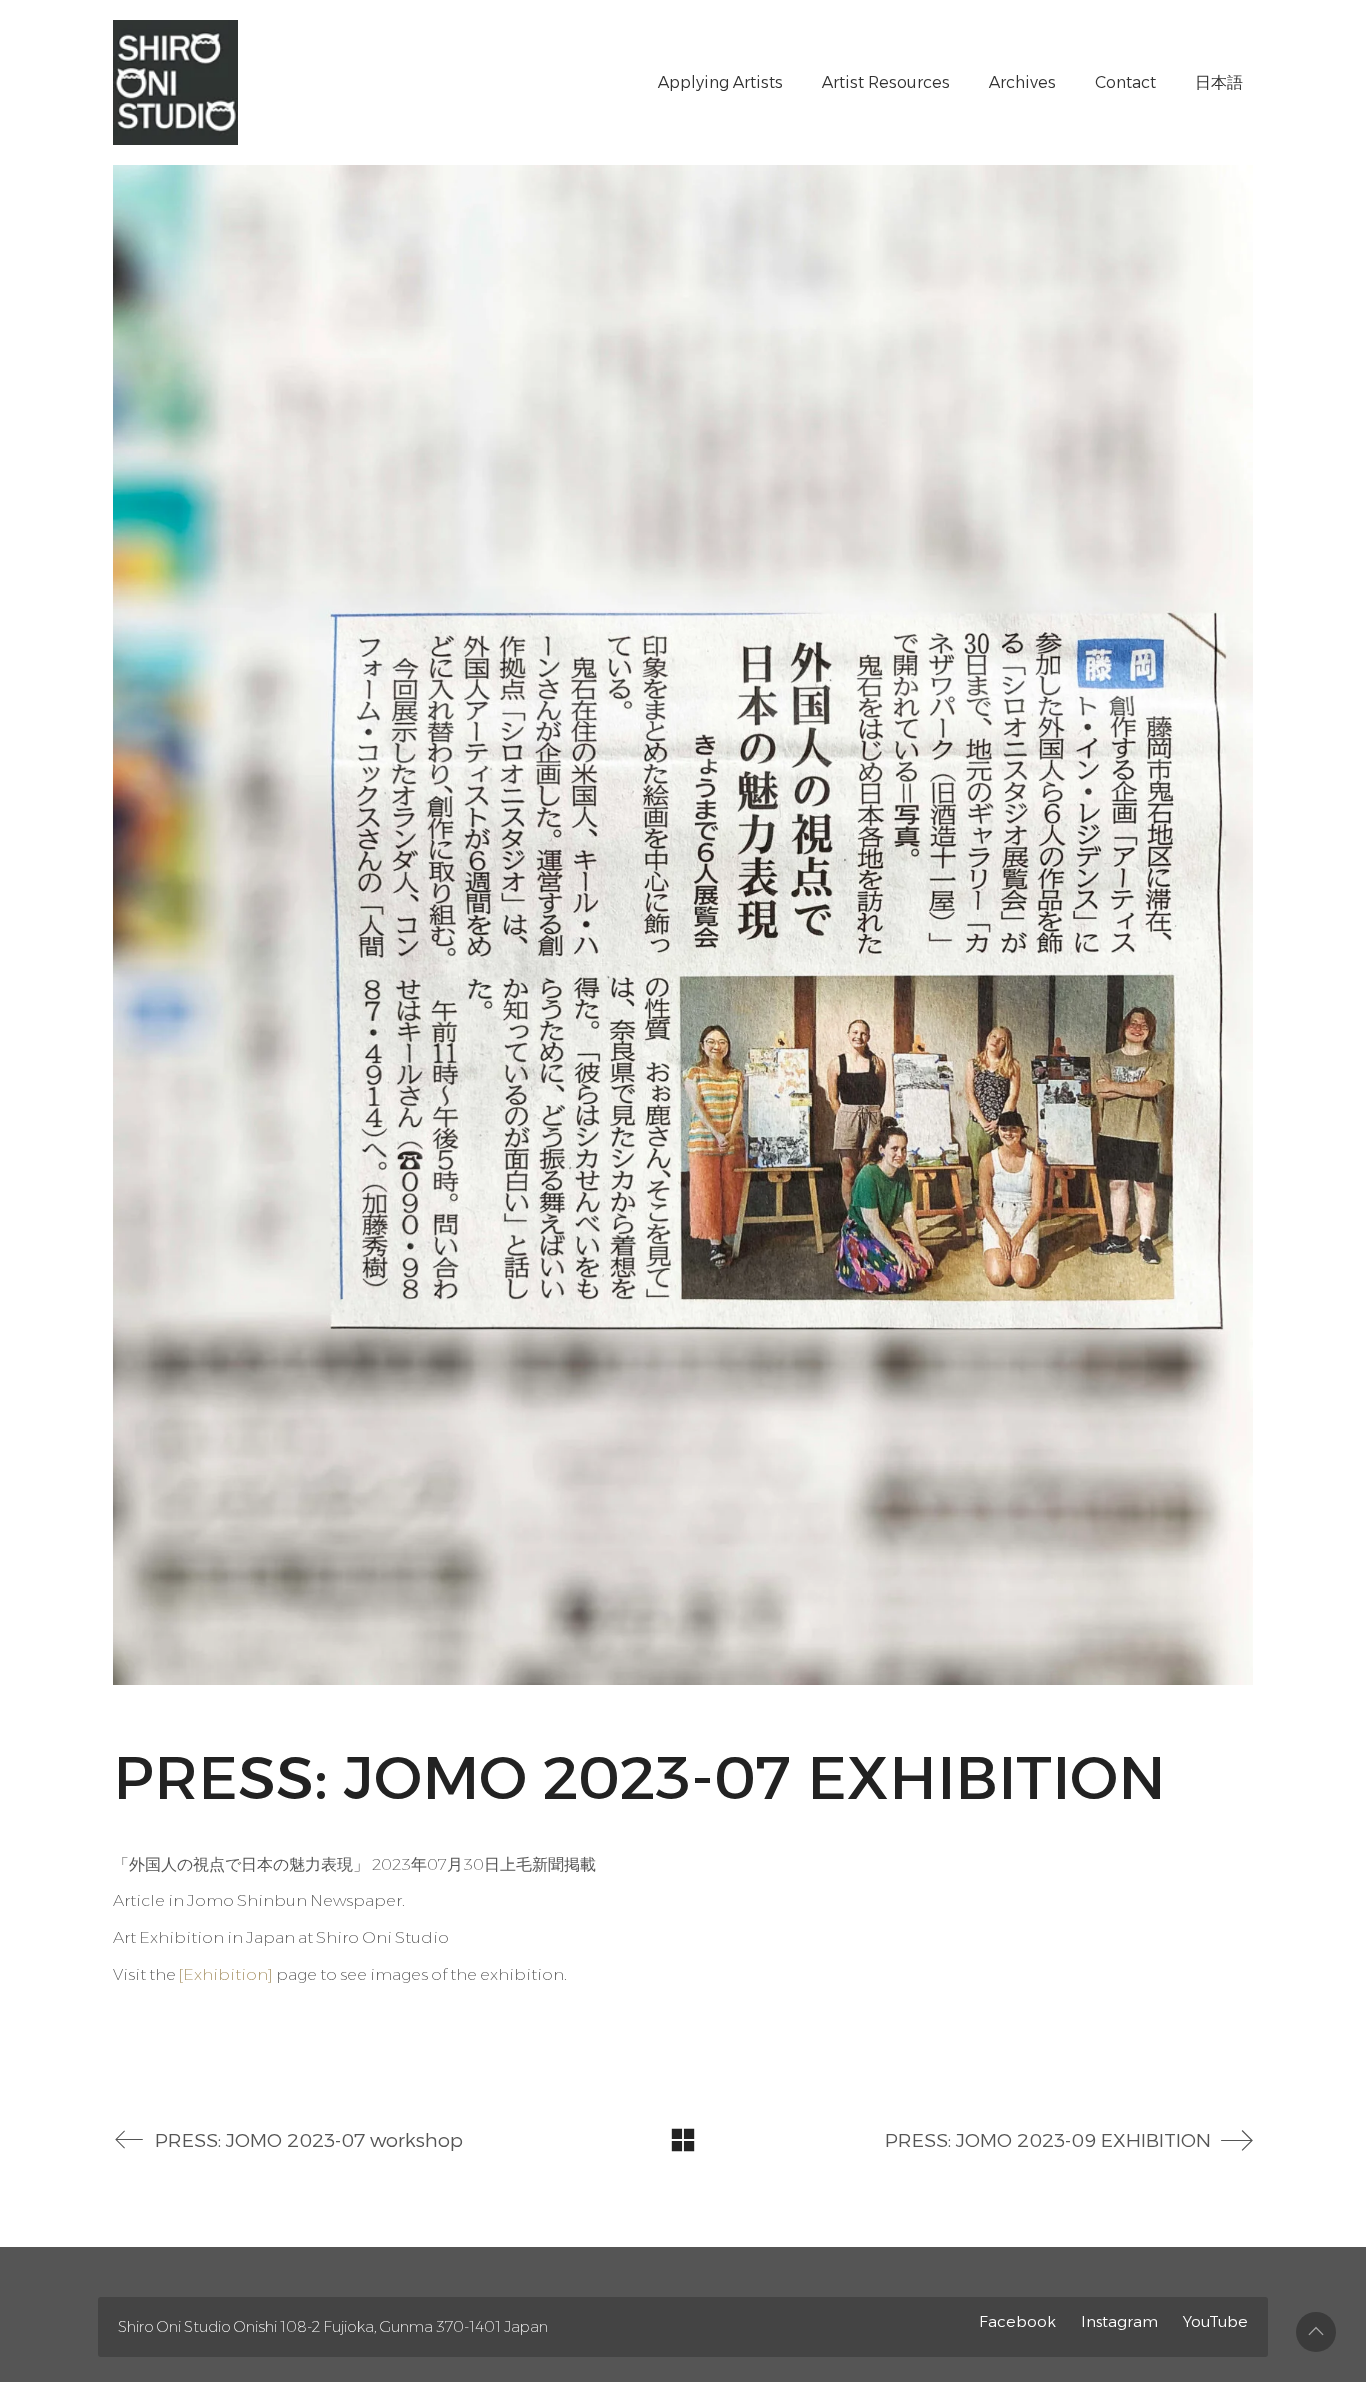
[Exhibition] (226, 1974)
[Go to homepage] (175, 82)
